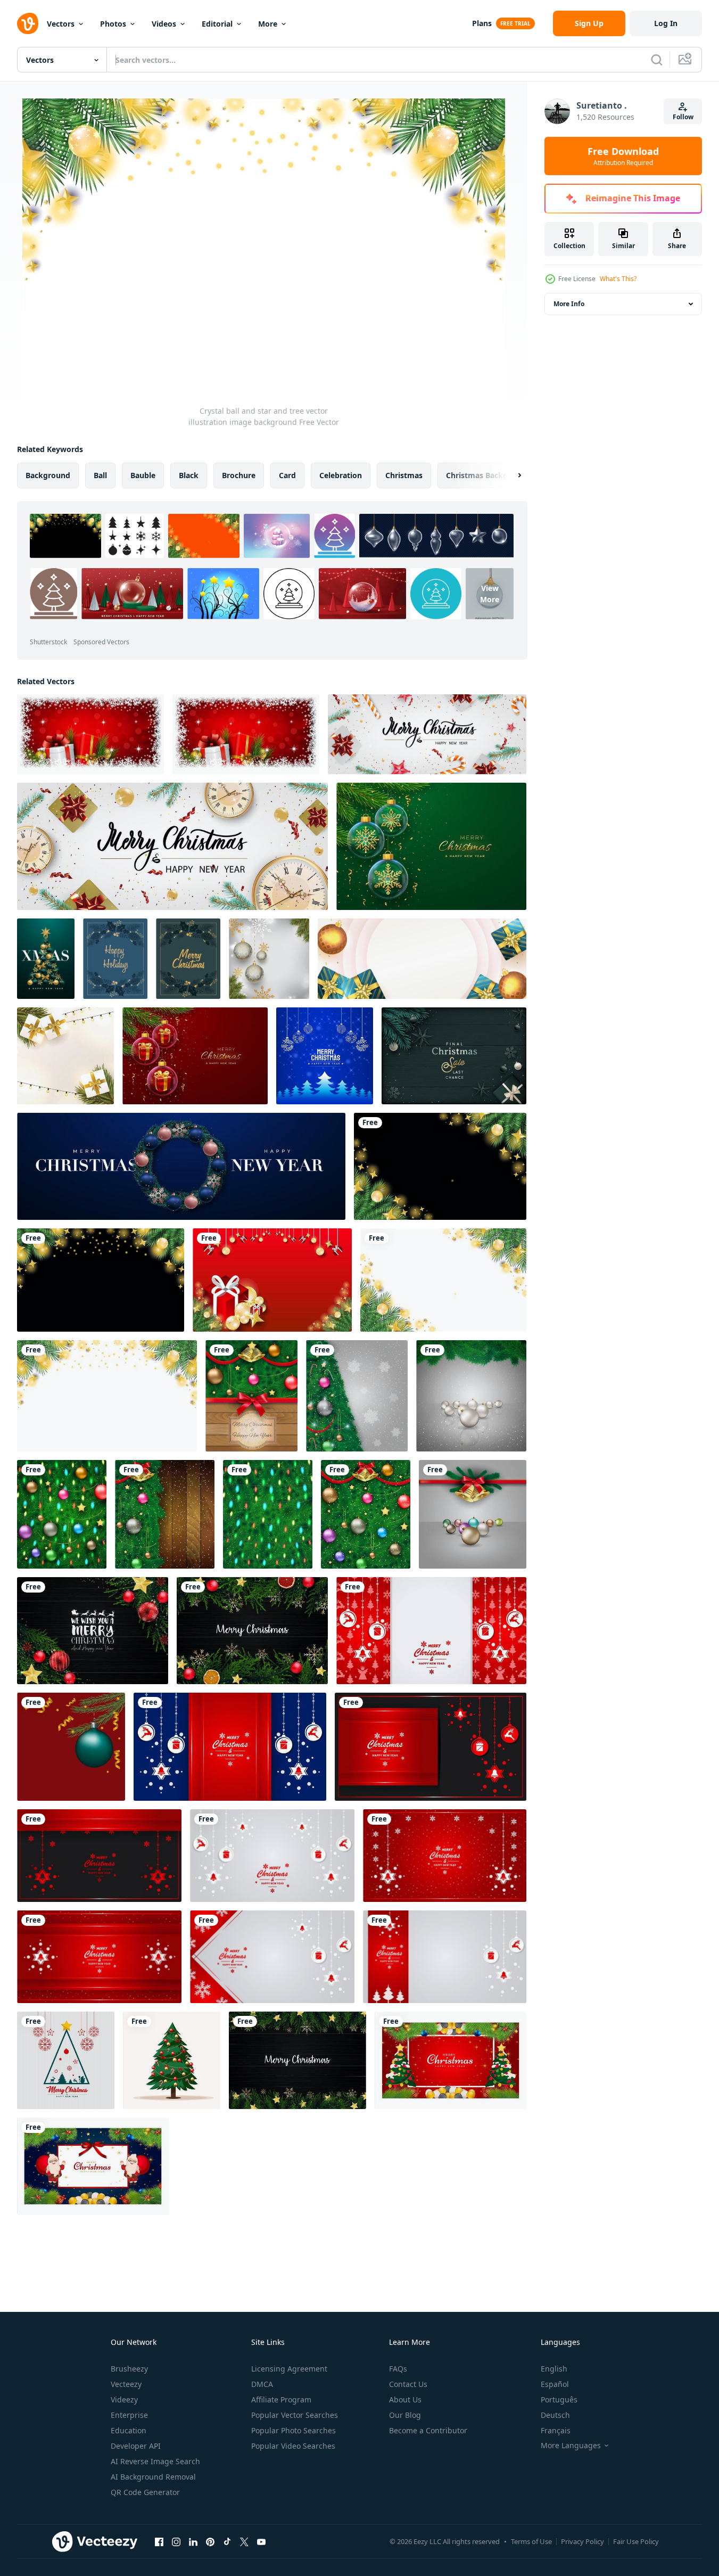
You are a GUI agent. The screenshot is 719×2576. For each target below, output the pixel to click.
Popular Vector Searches (295, 2415)
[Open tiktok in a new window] (227, 2541)
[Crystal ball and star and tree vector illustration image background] (440, 1166)
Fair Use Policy (636, 2541)
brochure (239, 475)
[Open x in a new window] (244, 2541)
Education (129, 2430)
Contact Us (408, 2384)
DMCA (262, 2384)
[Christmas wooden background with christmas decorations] (93, 1631)
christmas (404, 475)
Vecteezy (126, 2384)
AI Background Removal (153, 2477)
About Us (405, 2399)
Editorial (217, 24)
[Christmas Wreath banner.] (181, 1166)
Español (555, 2384)
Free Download (623, 156)
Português (559, 2399)
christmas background (488, 475)
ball (100, 475)
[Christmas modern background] (431, 1631)
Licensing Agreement (289, 2369)
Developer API (136, 2446)
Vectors (61, 24)
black (189, 475)
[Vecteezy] (28, 23)
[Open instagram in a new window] (176, 2541)
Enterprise (129, 2415)
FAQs (398, 2369)
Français (556, 2430)
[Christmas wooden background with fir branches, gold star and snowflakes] (297, 2060)
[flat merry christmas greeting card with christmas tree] (66, 2060)
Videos (164, 24)
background (48, 475)
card (287, 475)
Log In (666, 23)
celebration (341, 475)
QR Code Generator (145, 2492)
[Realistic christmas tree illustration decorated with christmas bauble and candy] (172, 2060)
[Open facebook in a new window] (159, 2541)
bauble (143, 475)
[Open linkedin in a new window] (193, 2541)
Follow (683, 117)
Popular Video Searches (293, 2446)
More (268, 24)
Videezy (124, 2399)
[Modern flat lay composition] (454, 1056)
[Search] (657, 60)
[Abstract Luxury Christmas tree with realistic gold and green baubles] (46, 959)
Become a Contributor (428, 2430)
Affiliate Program (281, 2399)
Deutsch (555, 2415)
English (554, 2369)
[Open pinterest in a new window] (210, 2541)
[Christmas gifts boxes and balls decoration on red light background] (90, 734)
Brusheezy (129, 2369)
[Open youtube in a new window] (261, 2541)
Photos (113, 24)
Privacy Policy (582, 2541)
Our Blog (405, 2415)
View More (490, 594)
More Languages (571, 2446)
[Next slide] (510, 475)
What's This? (618, 279)
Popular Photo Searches (294, 2430)
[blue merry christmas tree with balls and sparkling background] (325, 1056)
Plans (482, 23)
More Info (569, 304)
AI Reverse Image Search (155, 2461)
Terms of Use (531, 2541)
